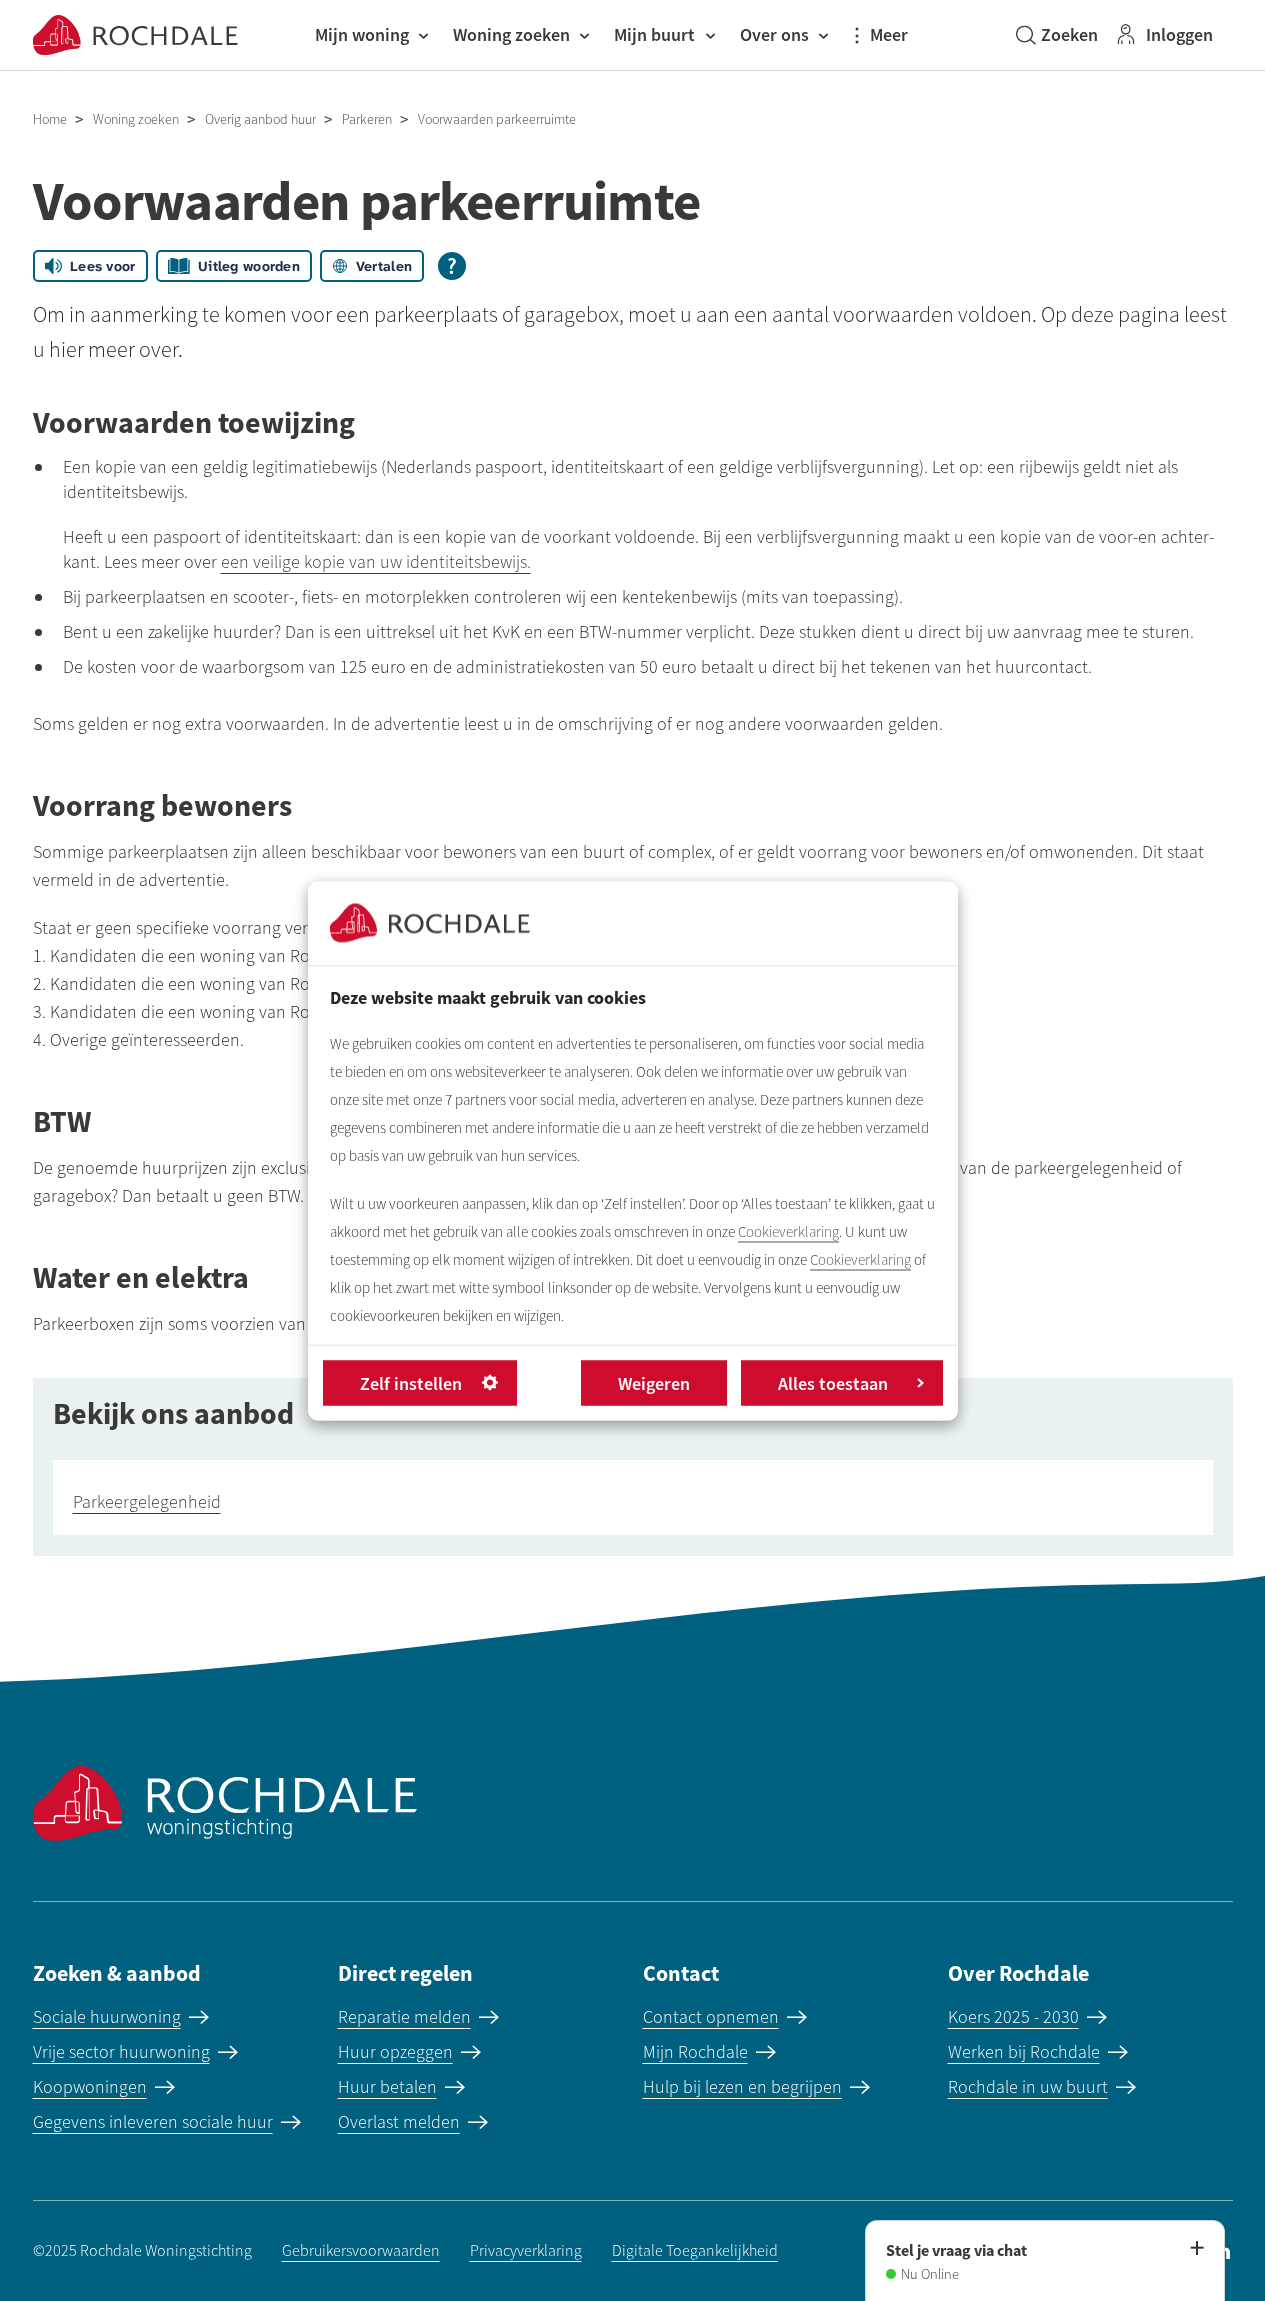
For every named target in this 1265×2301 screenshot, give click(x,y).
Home (50, 119)
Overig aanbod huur (260, 119)
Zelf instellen (411, 1382)
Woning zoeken (511, 34)
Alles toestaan (833, 1382)
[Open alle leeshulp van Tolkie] (452, 266)
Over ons (774, 34)
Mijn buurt (654, 34)
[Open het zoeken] (1057, 35)
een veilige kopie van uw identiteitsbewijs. (376, 562)
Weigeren (654, 1382)
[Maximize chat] (1196, 2249)
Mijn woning (362, 34)
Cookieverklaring (788, 1231)
